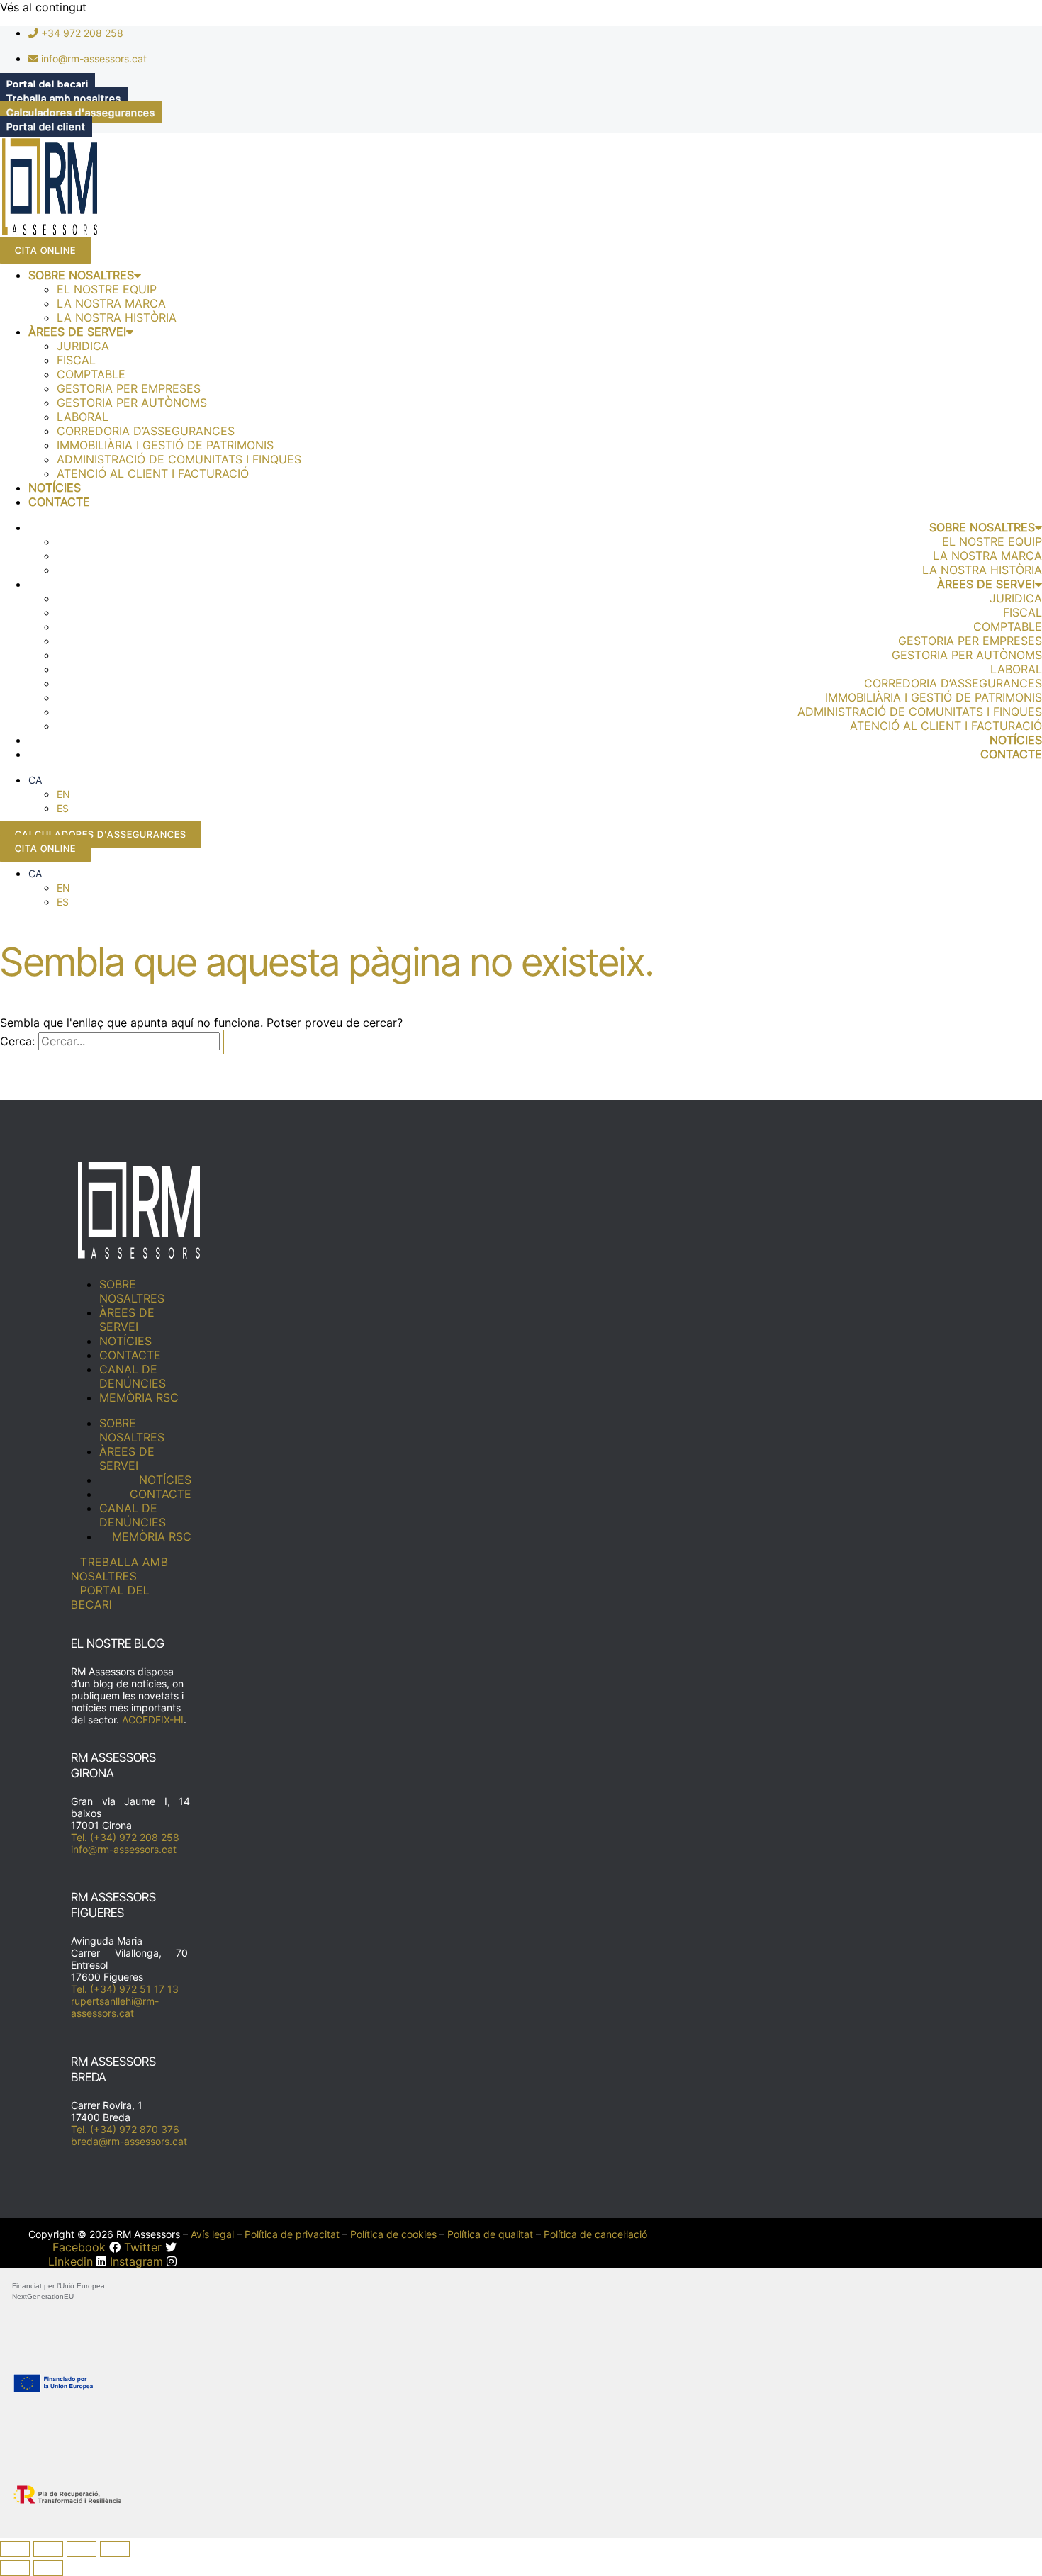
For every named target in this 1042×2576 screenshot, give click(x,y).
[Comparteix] (82, 2549)
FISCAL (76, 360)
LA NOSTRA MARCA (111, 303)
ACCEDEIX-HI (153, 1720)
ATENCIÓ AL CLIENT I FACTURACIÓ (153, 473)
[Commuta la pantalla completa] (48, 2549)
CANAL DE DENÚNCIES (133, 1376)
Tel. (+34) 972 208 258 (125, 1837)
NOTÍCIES (55, 488)
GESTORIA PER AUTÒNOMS (132, 403)
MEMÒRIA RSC (139, 1397)
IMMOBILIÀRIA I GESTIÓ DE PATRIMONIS (165, 445)
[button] (35, 780)
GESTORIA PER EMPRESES (129, 388)
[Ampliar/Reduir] (15, 2549)
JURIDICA (83, 346)
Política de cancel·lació (595, 2234)
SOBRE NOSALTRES (81, 275)
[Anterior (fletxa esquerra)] (15, 2568)
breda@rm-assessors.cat (129, 2141)
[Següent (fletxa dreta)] (48, 2568)
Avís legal (212, 2234)
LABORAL (83, 417)
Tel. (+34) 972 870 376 (125, 2129)
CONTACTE (59, 502)
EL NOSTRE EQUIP (107, 289)
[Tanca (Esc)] (115, 2549)
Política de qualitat (490, 2234)
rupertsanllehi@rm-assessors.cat (115, 2007)
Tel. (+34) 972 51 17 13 (125, 1989)
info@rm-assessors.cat (124, 1849)
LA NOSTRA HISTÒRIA (117, 317)
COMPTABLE (91, 374)
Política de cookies (393, 2234)
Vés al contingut (43, 7)
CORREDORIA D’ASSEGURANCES (146, 431)
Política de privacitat (292, 2234)
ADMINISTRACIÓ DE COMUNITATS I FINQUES (179, 459)
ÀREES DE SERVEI (77, 332)
